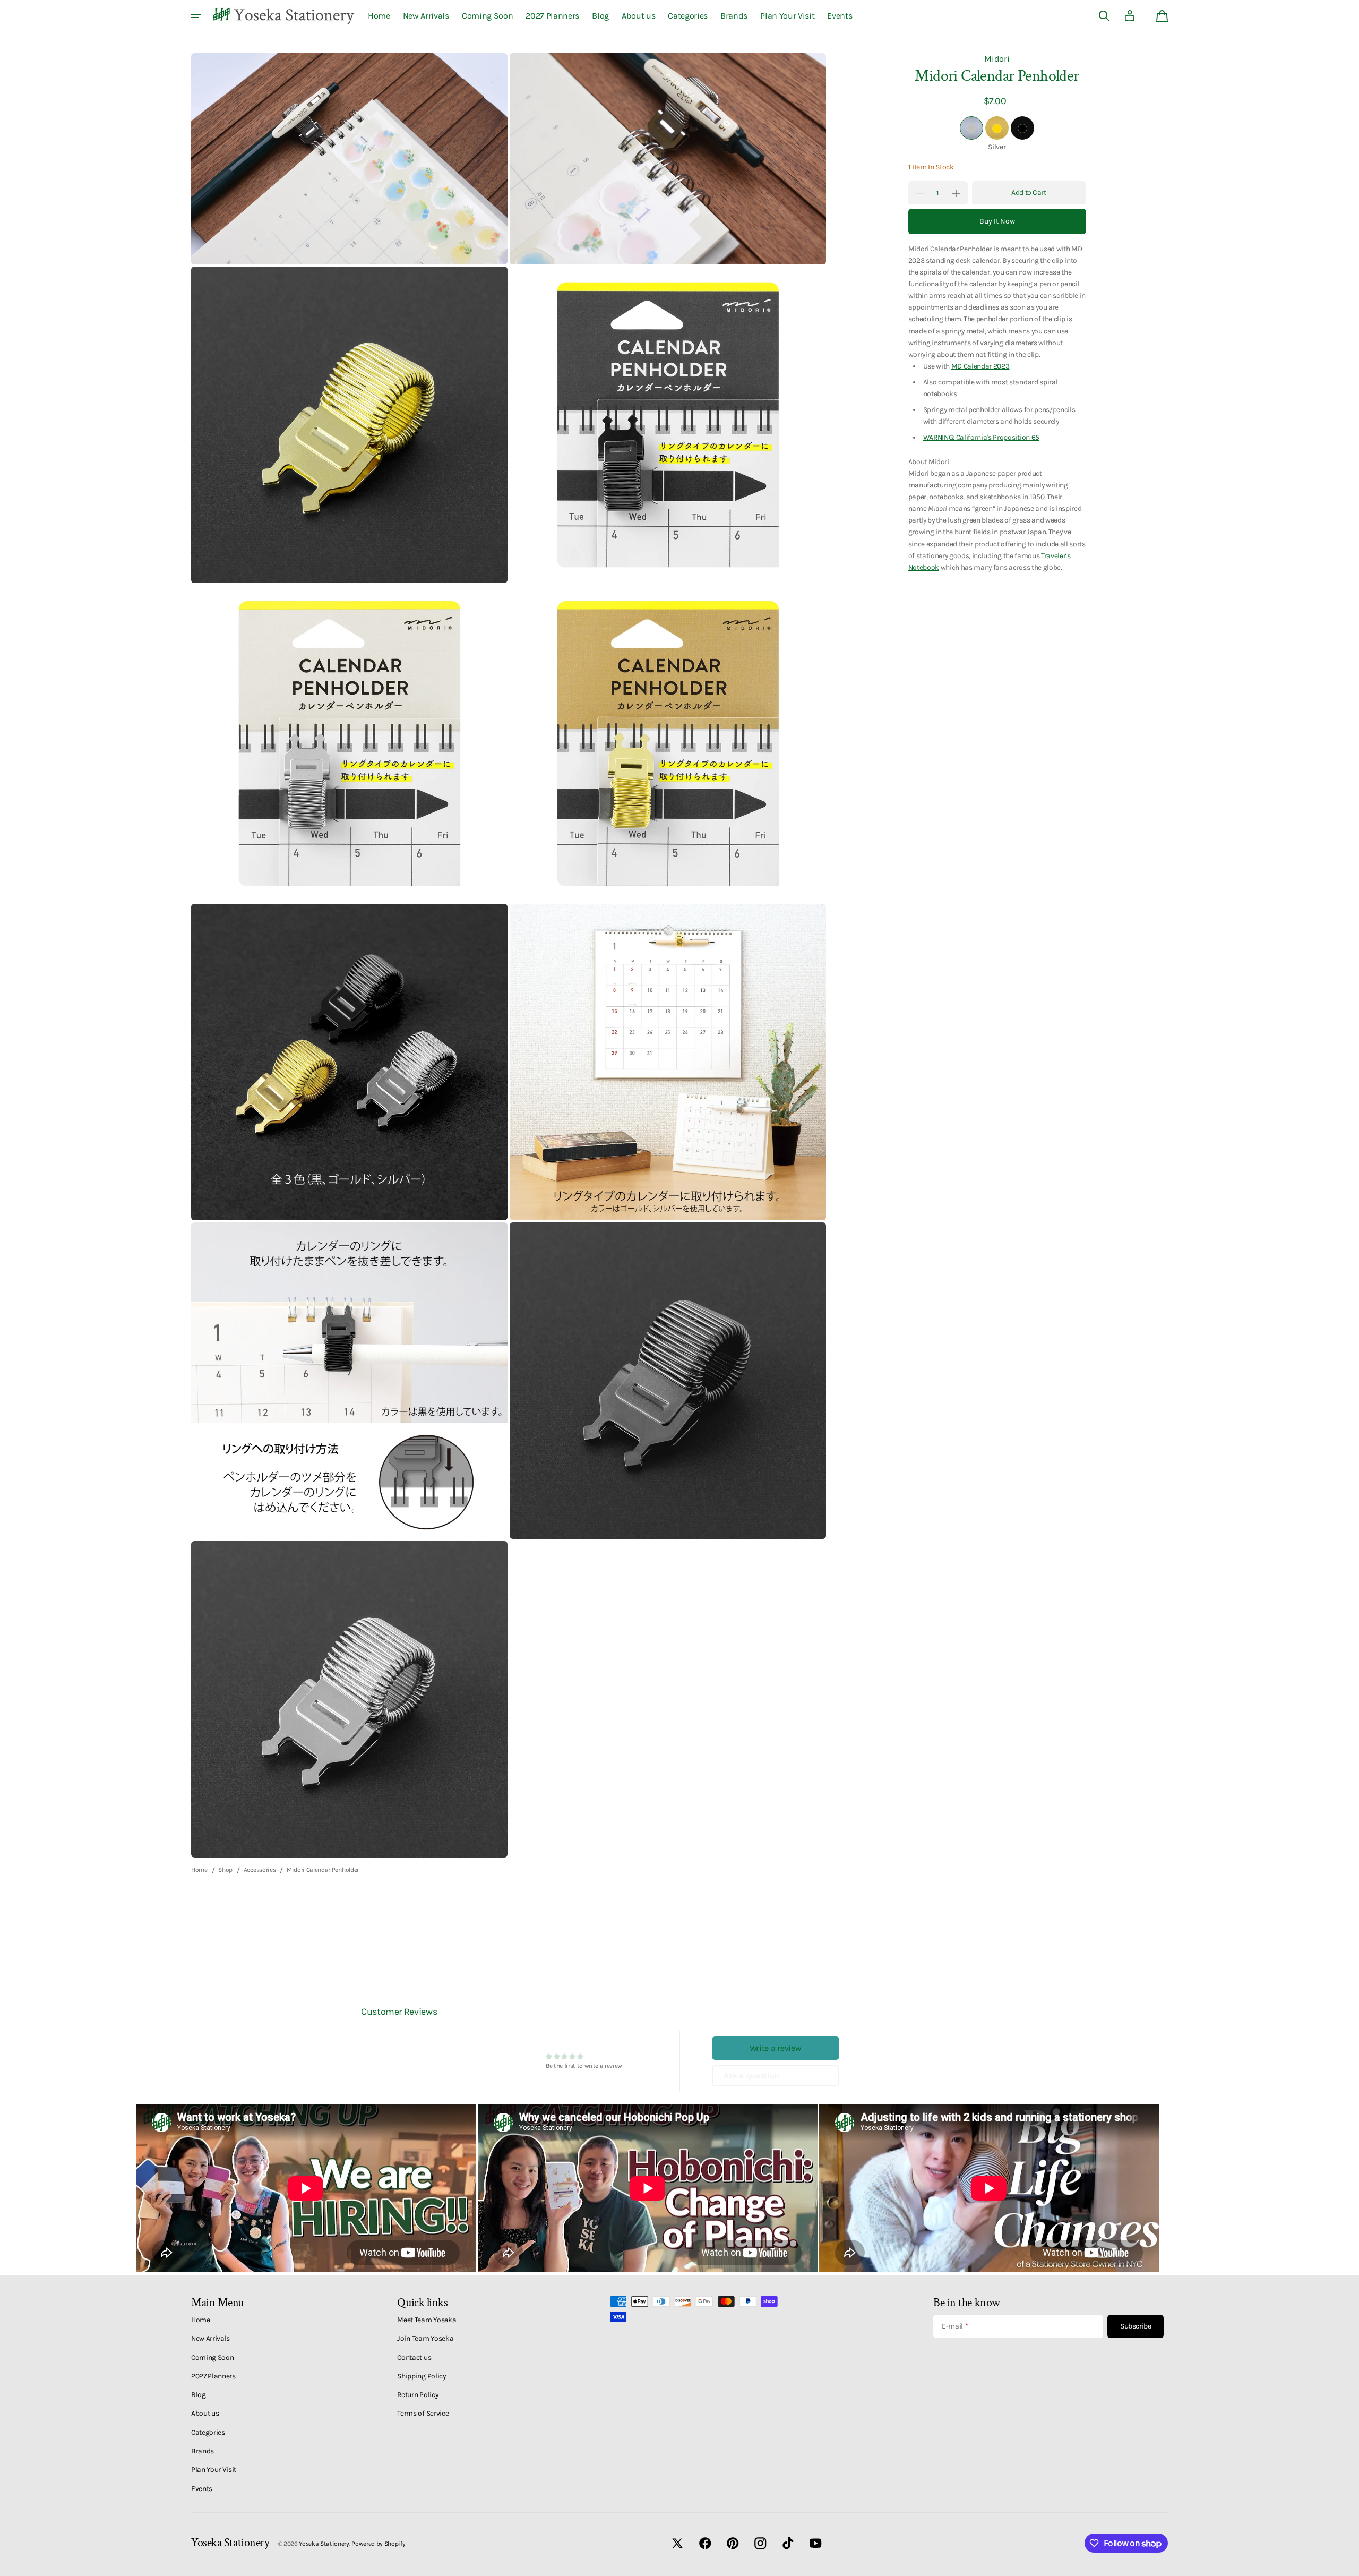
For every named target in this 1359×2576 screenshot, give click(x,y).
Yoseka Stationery (324, 2544)
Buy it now (997, 222)
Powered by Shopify (378, 2544)
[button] (1104, 16)
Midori (997, 59)
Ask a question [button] (752, 2076)
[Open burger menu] (196, 16)
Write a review (776, 2048)
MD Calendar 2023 (980, 366)
